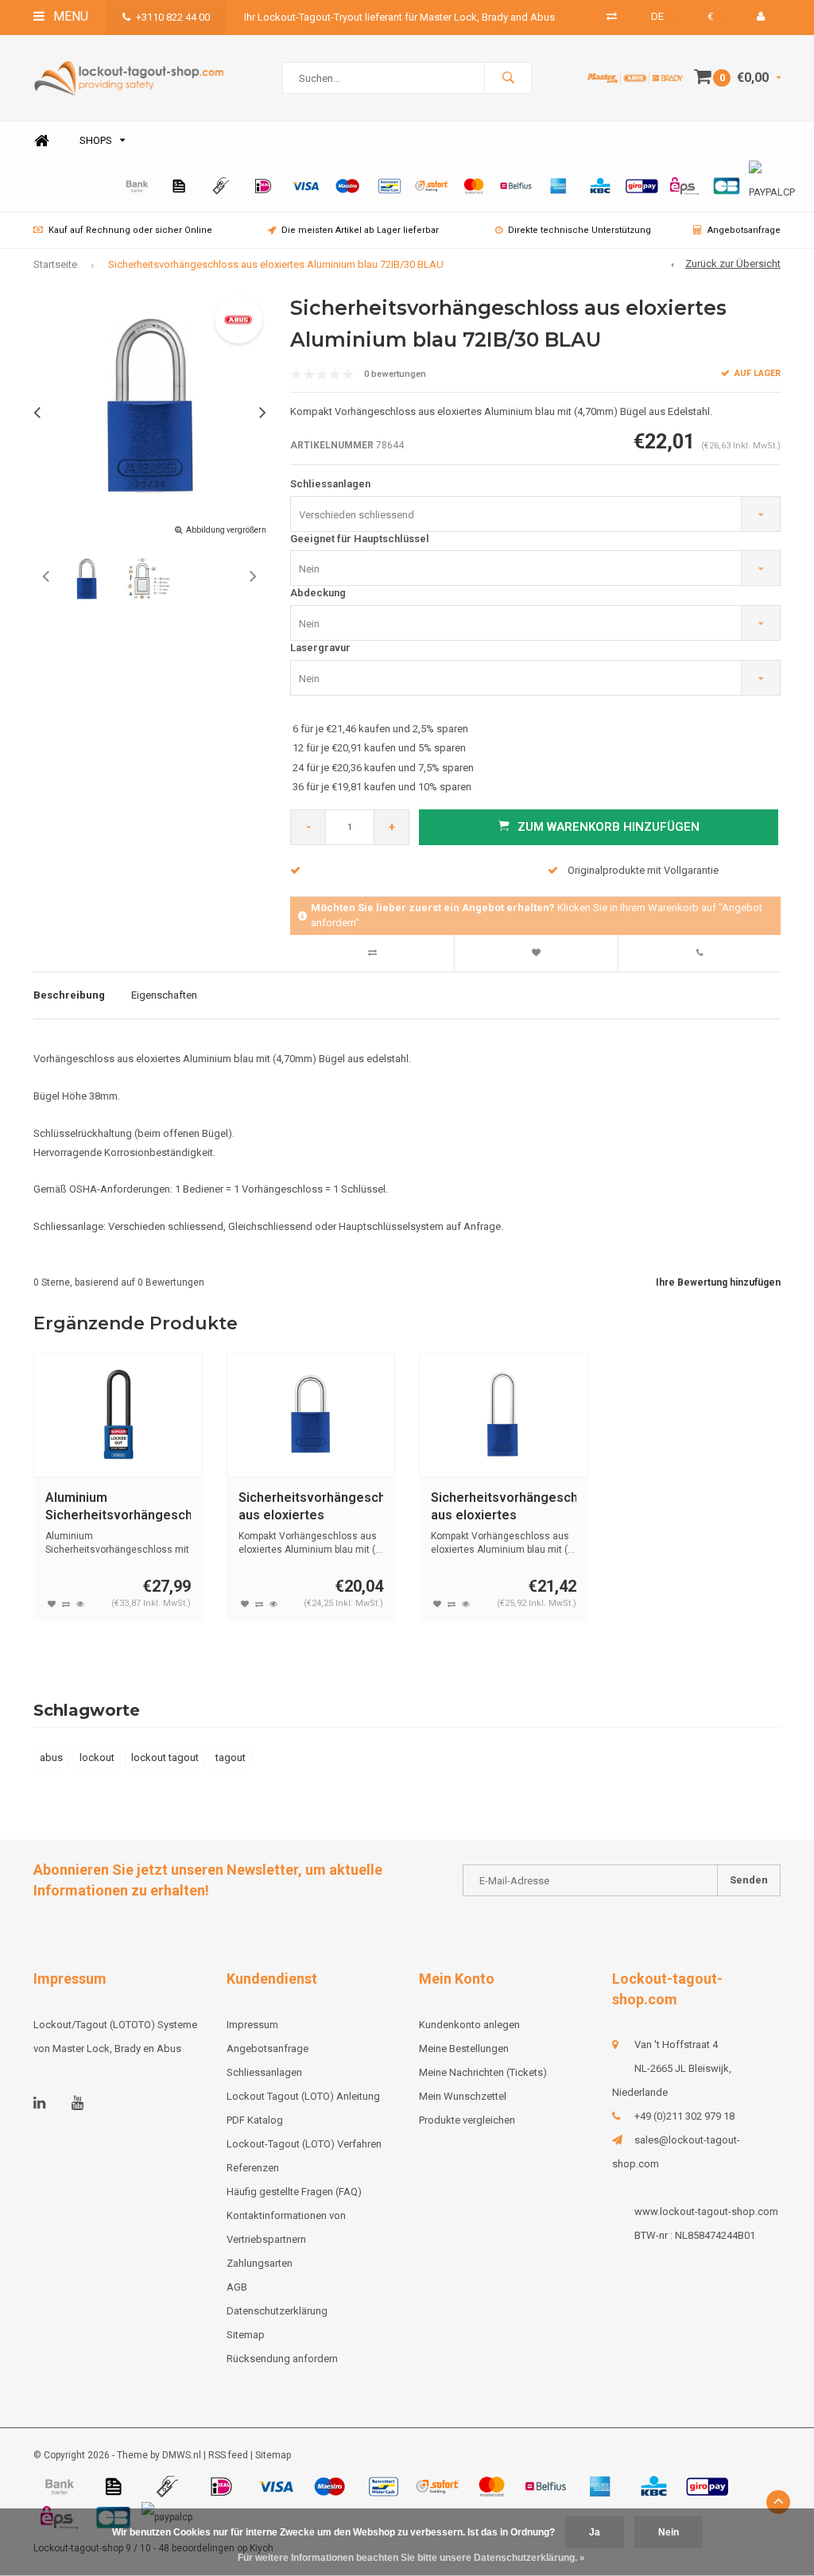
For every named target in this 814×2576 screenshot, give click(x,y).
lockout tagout (165, 1757)
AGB (237, 2287)
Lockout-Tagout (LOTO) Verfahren (304, 2144)
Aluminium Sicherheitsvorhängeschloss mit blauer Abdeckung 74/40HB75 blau (118, 1508)
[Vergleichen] (612, 16)
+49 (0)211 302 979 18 (684, 2116)
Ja (595, 2532)
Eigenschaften (164, 995)
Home (41, 141)
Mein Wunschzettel (463, 2096)
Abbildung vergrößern (226, 530)
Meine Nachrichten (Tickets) (483, 2072)
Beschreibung (69, 995)
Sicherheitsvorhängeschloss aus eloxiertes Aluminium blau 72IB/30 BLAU (276, 264)
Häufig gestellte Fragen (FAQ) (294, 2192)
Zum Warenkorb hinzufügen (609, 827)
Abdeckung (318, 593)
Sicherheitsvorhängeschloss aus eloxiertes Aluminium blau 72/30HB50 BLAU (504, 1508)
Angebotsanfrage (744, 230)
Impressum (252, 2025)
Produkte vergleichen (467, 2120)
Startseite (55, 264)
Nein (669, 2532)
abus (51, 1757)
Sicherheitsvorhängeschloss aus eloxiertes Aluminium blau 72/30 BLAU (311, 1508)
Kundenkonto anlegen (469, 2025)
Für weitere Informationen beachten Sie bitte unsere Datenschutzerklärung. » (411, 2558)
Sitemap (246, 2335)
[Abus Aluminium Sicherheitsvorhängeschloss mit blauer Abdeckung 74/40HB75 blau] (118, 1415)
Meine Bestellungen (464, 2048)
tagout (231, 1757)
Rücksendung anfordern (282, 2359)
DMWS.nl (182, 2455)
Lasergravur (320, 648)
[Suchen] (508, 78)
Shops (96, 140)
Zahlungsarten (260, 2263)
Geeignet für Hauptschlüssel (360, 539)
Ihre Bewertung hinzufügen (718, 1282)
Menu (69, 16)
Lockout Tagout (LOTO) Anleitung (303, 2096)
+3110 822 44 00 (173, 17)
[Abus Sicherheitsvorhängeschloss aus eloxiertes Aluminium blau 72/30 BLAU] (310, 1415)
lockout (97, 1757)
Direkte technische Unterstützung (579, 230)
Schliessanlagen (330, 484)
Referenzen (253, 2168)
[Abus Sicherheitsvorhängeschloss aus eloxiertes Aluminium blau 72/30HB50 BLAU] (504, 1415)
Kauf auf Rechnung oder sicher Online (130, 230)
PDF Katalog (255, 2120)
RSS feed (228, 2455)
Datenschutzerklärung (277, 2311)
